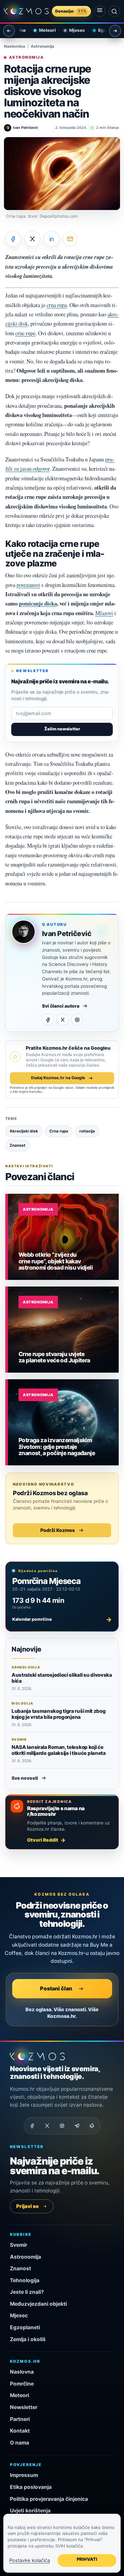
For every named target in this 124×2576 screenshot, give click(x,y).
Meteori (43, 30)
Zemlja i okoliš (28, 2339)
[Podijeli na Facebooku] (13, 239)
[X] (62, 1020)
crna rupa (57, 305)
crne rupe (25, 333)
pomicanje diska (38, 603)
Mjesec (72, 30)
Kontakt (20, 2431)
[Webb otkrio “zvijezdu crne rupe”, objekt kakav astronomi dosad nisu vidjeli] (63, 1237)
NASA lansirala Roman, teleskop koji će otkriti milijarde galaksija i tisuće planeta (59, 1750)
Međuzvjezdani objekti (38, 2304)
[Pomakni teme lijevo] (9, 31)
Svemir (19, 2245)
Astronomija (42, 46)
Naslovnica (15, 46)
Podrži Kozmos (58, 1530)
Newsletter (24, 2407)
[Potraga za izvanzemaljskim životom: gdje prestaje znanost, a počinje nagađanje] (63, 1422)
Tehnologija (25, 2280)
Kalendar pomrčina (62, 1619)
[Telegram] (77, 2126)
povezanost (28, 585)
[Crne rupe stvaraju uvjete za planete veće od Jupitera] (63, 1330)
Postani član (56, 1988)
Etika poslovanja (31, 2487)
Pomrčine (22, 2384)
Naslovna (22, 2372)
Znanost (21, 2268)
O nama (20, 2443)
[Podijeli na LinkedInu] (52, 239)
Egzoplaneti (106, 30)
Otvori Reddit (43, 1840)
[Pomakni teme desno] (115, 31)
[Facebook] (48, 1020)
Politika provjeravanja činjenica (49, 2499)
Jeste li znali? (27, 2292)
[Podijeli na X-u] (32, 239)
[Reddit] (92, 2126)
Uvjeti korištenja (30, 2511)
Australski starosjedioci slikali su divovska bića (62, 1678)
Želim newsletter (62, 729)
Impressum (24, 2475)
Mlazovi (104, 613)
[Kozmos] (26, 11)
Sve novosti (25, 1778)
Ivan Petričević (67, 934)
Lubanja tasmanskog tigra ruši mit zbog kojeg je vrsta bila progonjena (59, 1714)
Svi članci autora (61, 1006)
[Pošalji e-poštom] (70, 239)
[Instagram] (77, 1020)
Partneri (20, 2419)
